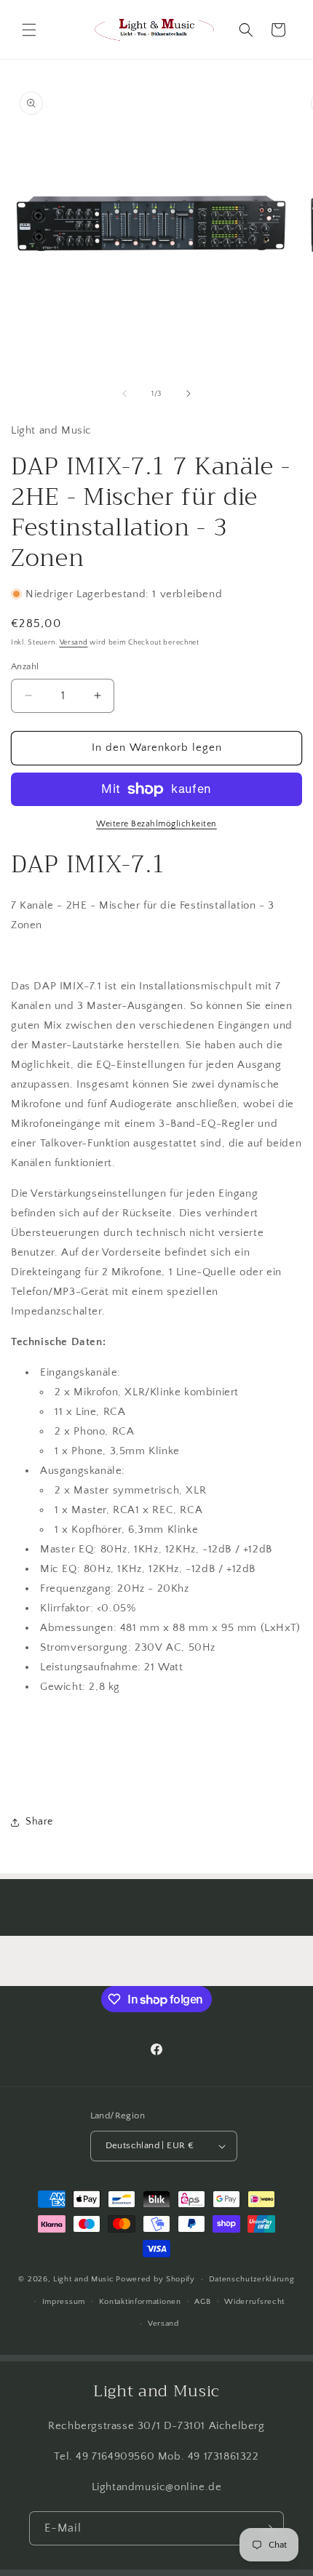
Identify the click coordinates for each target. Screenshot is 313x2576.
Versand (74, 643)
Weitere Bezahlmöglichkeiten (156, 824)
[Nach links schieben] (124, 394)
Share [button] (39, 1822)
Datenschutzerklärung (252, 2279)
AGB (202, 2302)
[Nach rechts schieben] (189, 394)
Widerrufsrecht (254, 2302)
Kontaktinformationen (140, 2302)
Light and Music (84, 2279)
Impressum (64, 2302)
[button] (29, 30)
